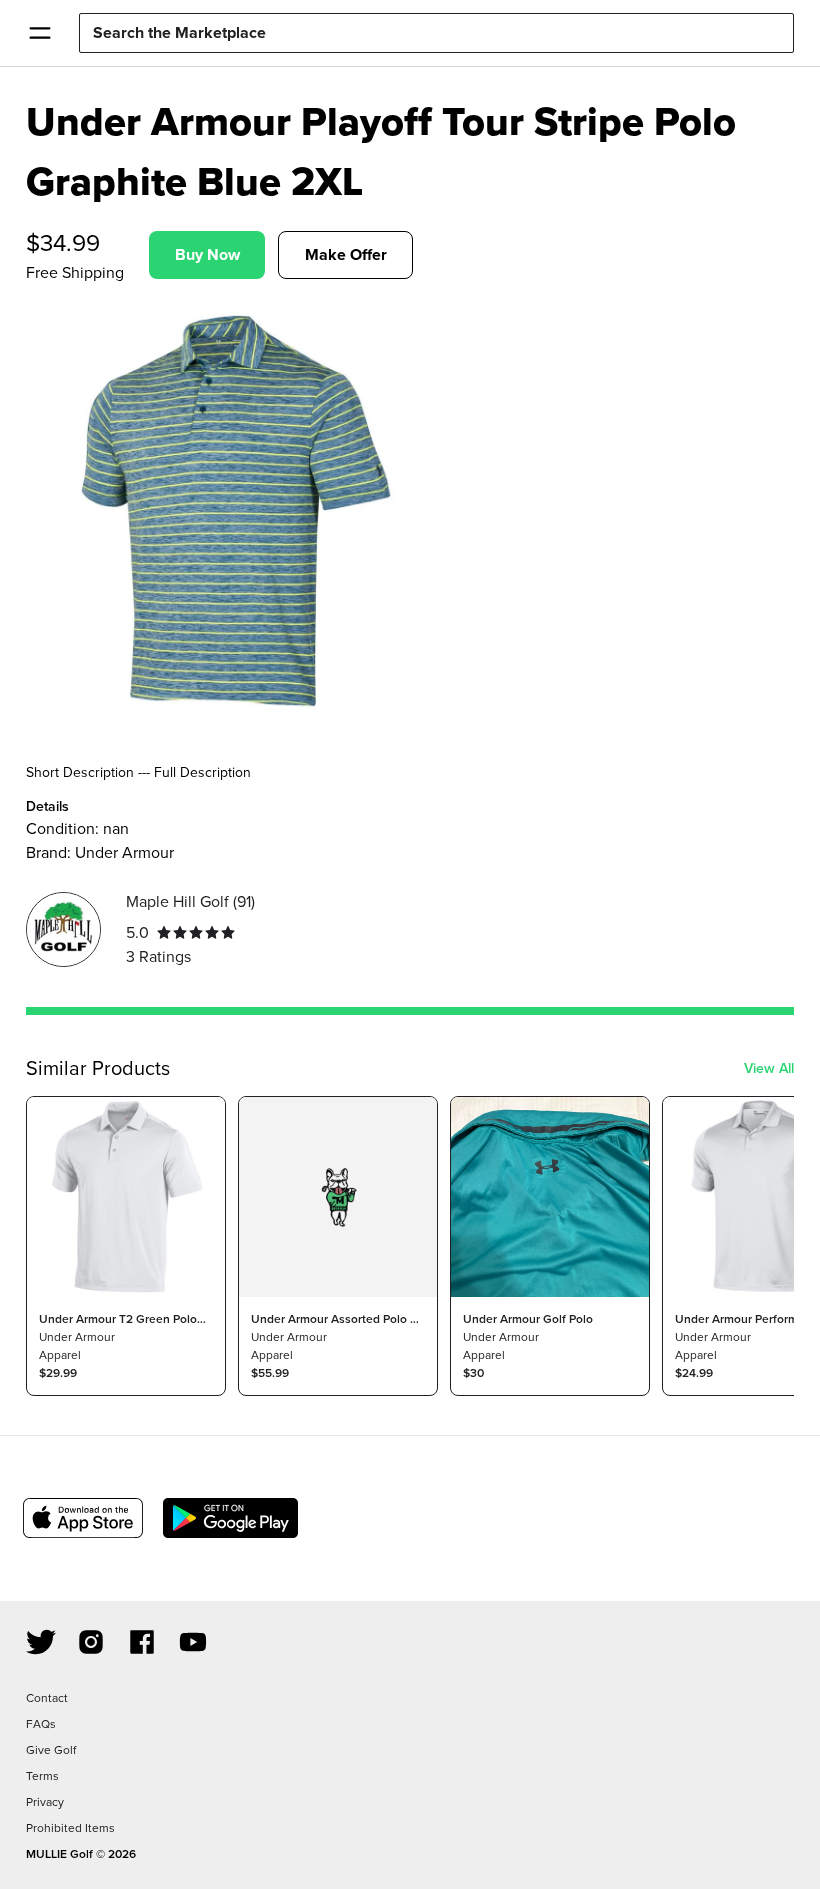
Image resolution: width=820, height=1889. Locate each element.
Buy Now (207, 254)
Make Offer (346, 254)
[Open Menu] (39, 33)
